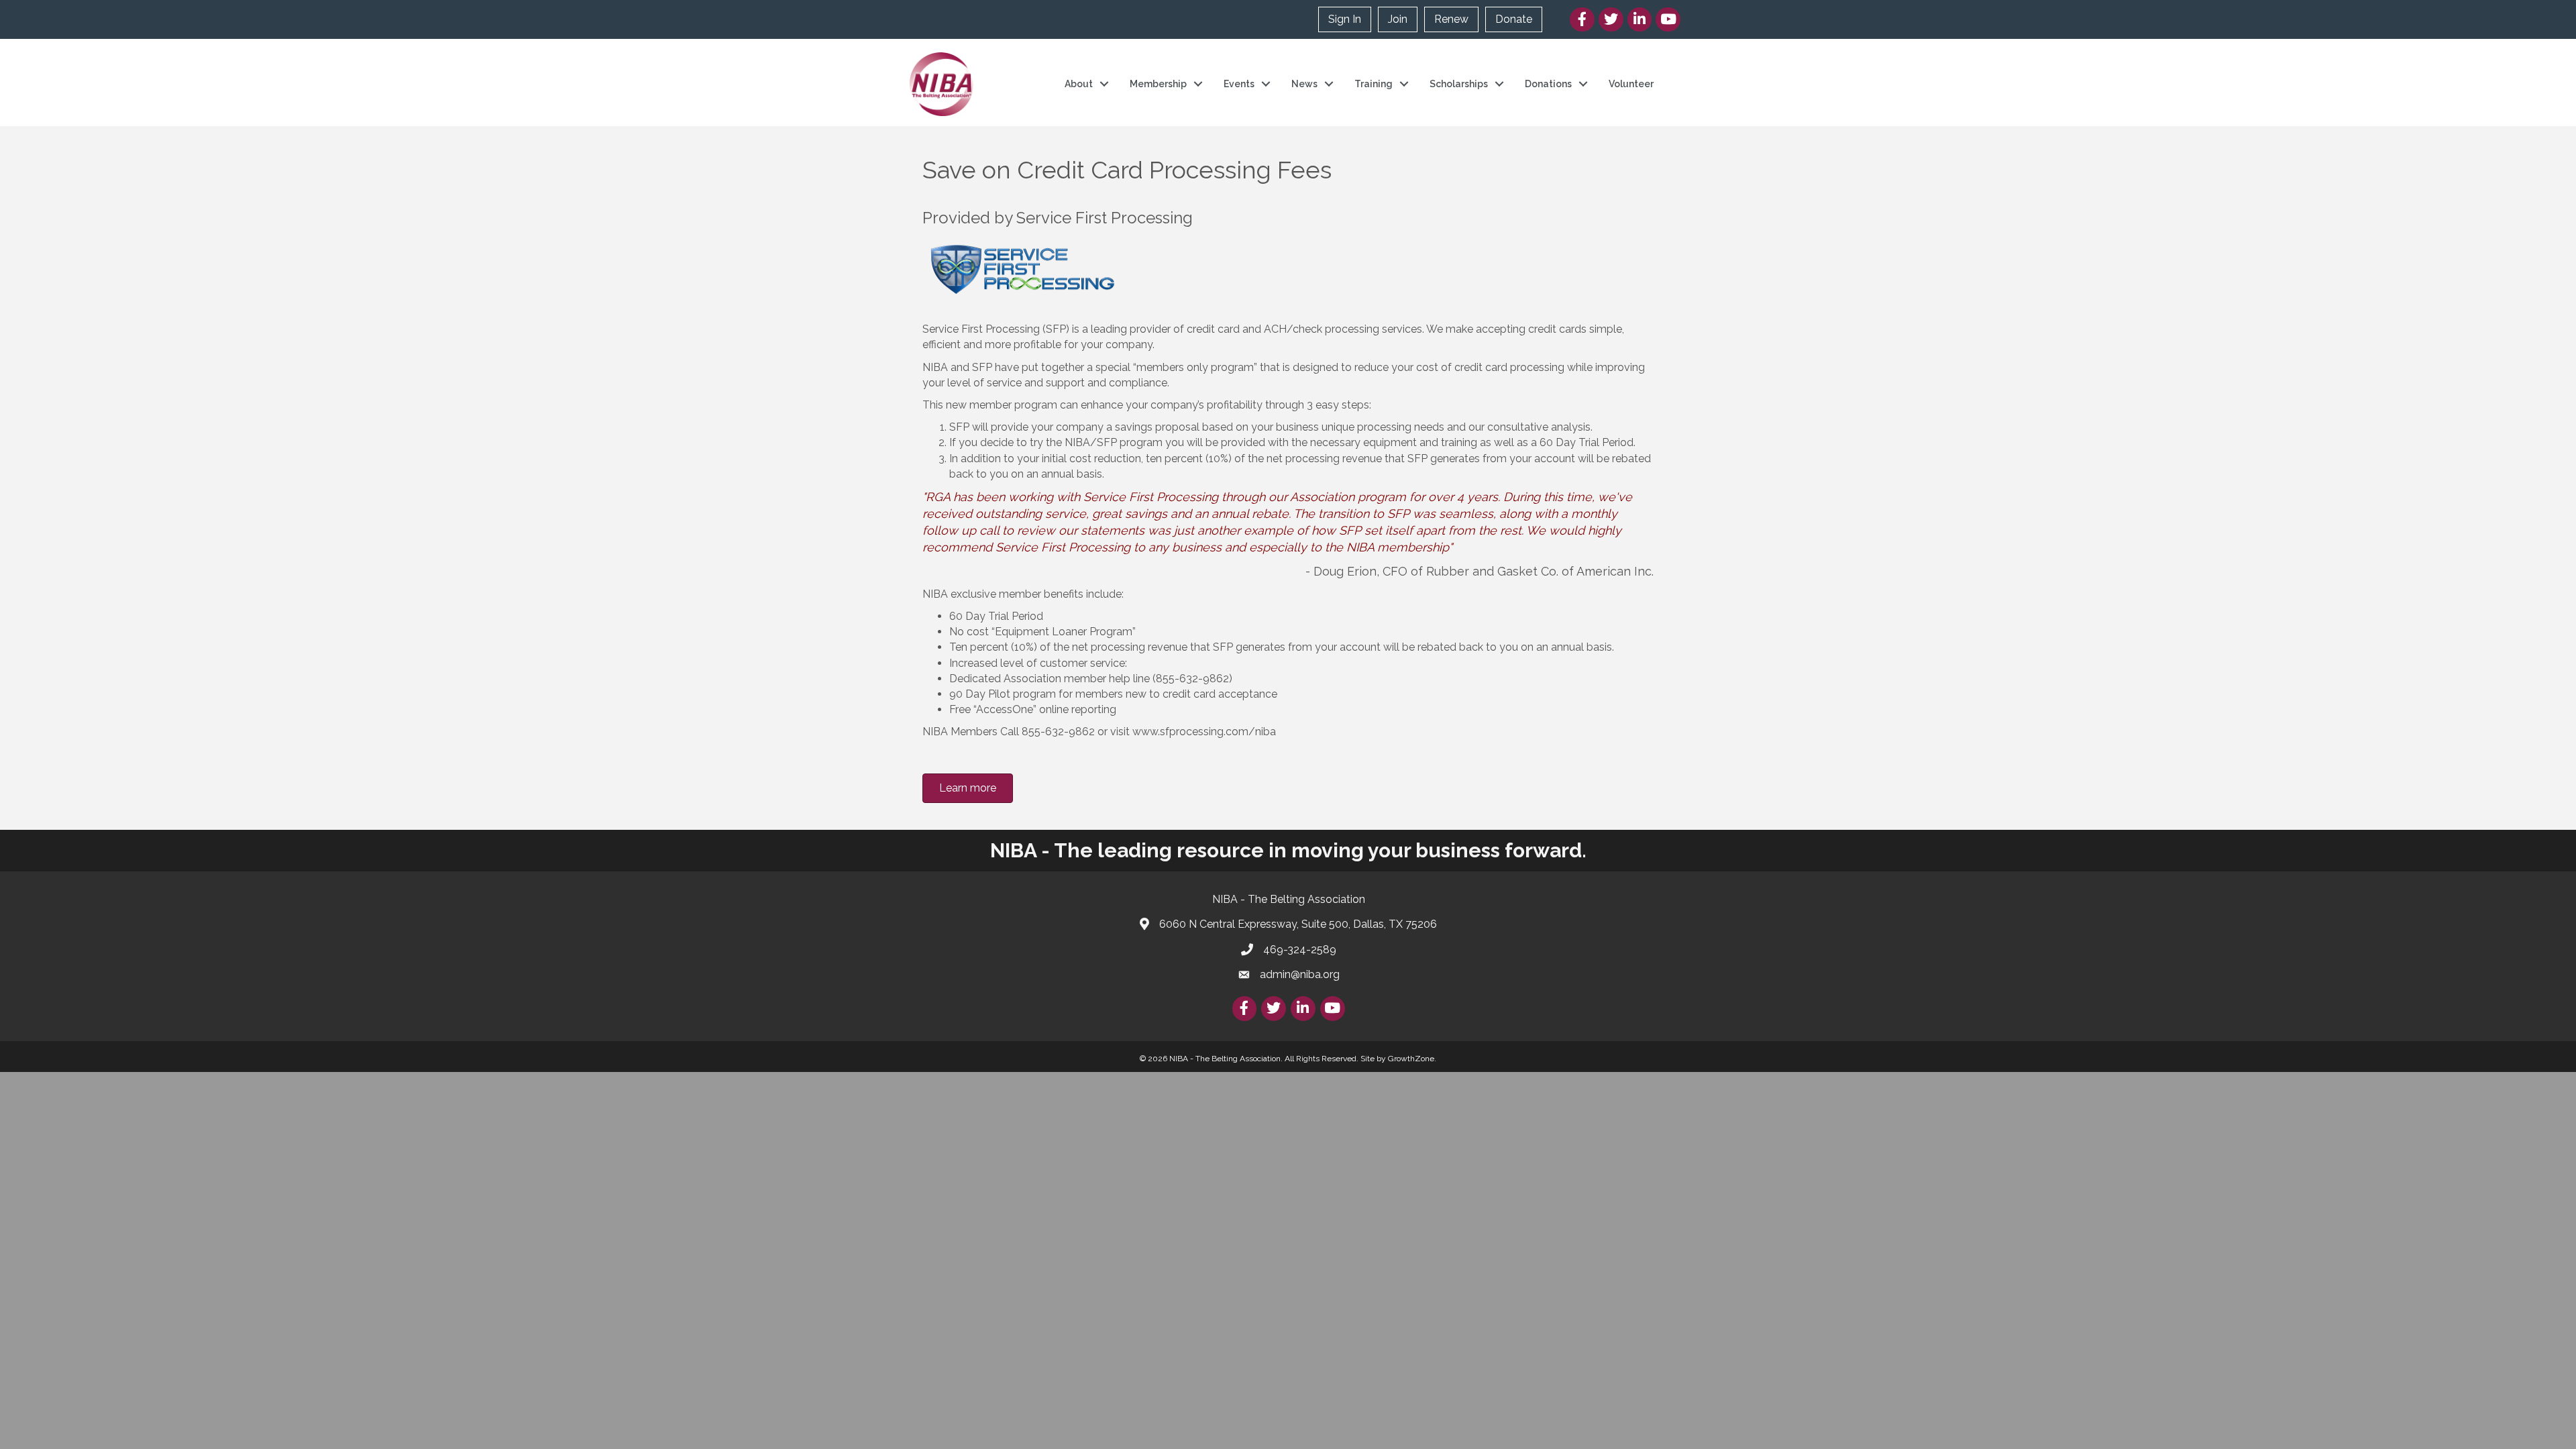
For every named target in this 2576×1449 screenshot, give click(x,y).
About (1079, 84)
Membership (1158, 84)
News (1304, 84)
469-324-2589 (1300, 950)
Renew (1451, 19)
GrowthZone (1411, 1059)
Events (1239, 84)
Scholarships (1459, 84)
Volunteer (1631, 84)
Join (1398, 19)
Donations (1548, 84)
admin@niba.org (1300, 974)
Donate (1514, 19)
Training (1374, 84)
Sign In (1345, 19)
